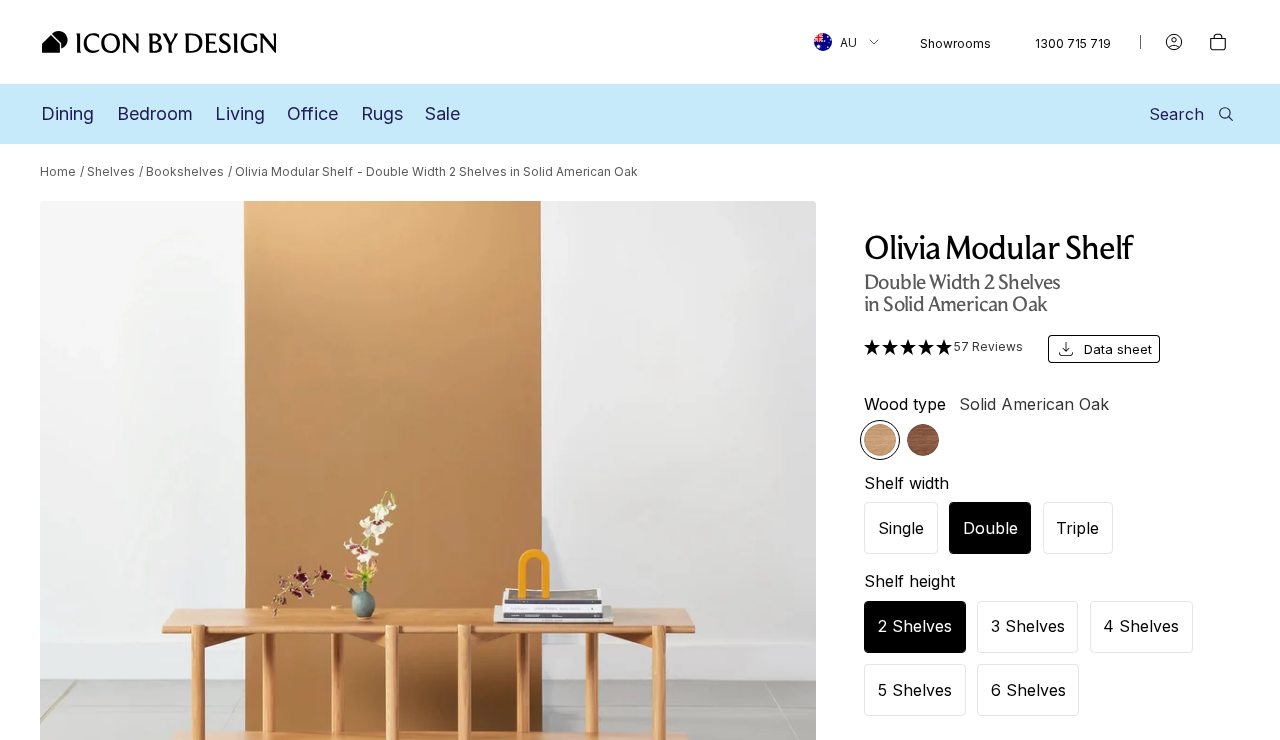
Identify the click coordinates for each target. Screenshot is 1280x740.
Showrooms (955, 43)
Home (58, 171)
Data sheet (1118, 349)
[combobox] (846, 42)
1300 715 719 (1073, 43)
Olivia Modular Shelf (294, 171)
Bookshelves (185, 171)
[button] (944, 347)
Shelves (111, 171)
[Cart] (1218, 42)
